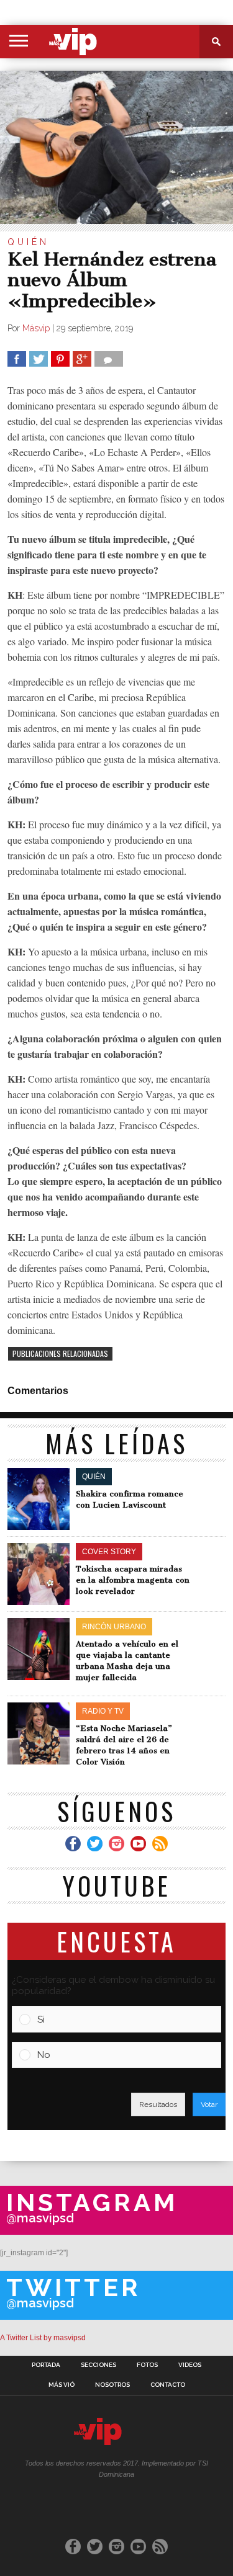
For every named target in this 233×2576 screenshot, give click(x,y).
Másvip (36, 328)
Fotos (147, 2365)
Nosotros (112, 2385)
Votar (209, 2104)
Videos (190, 2365)
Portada (46, 2365)
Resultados (158, 2104)
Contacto (168, 2385)
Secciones (98, 2365)
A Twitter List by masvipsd (43, 2338)
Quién (28, 242)
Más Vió (62, 2385)
